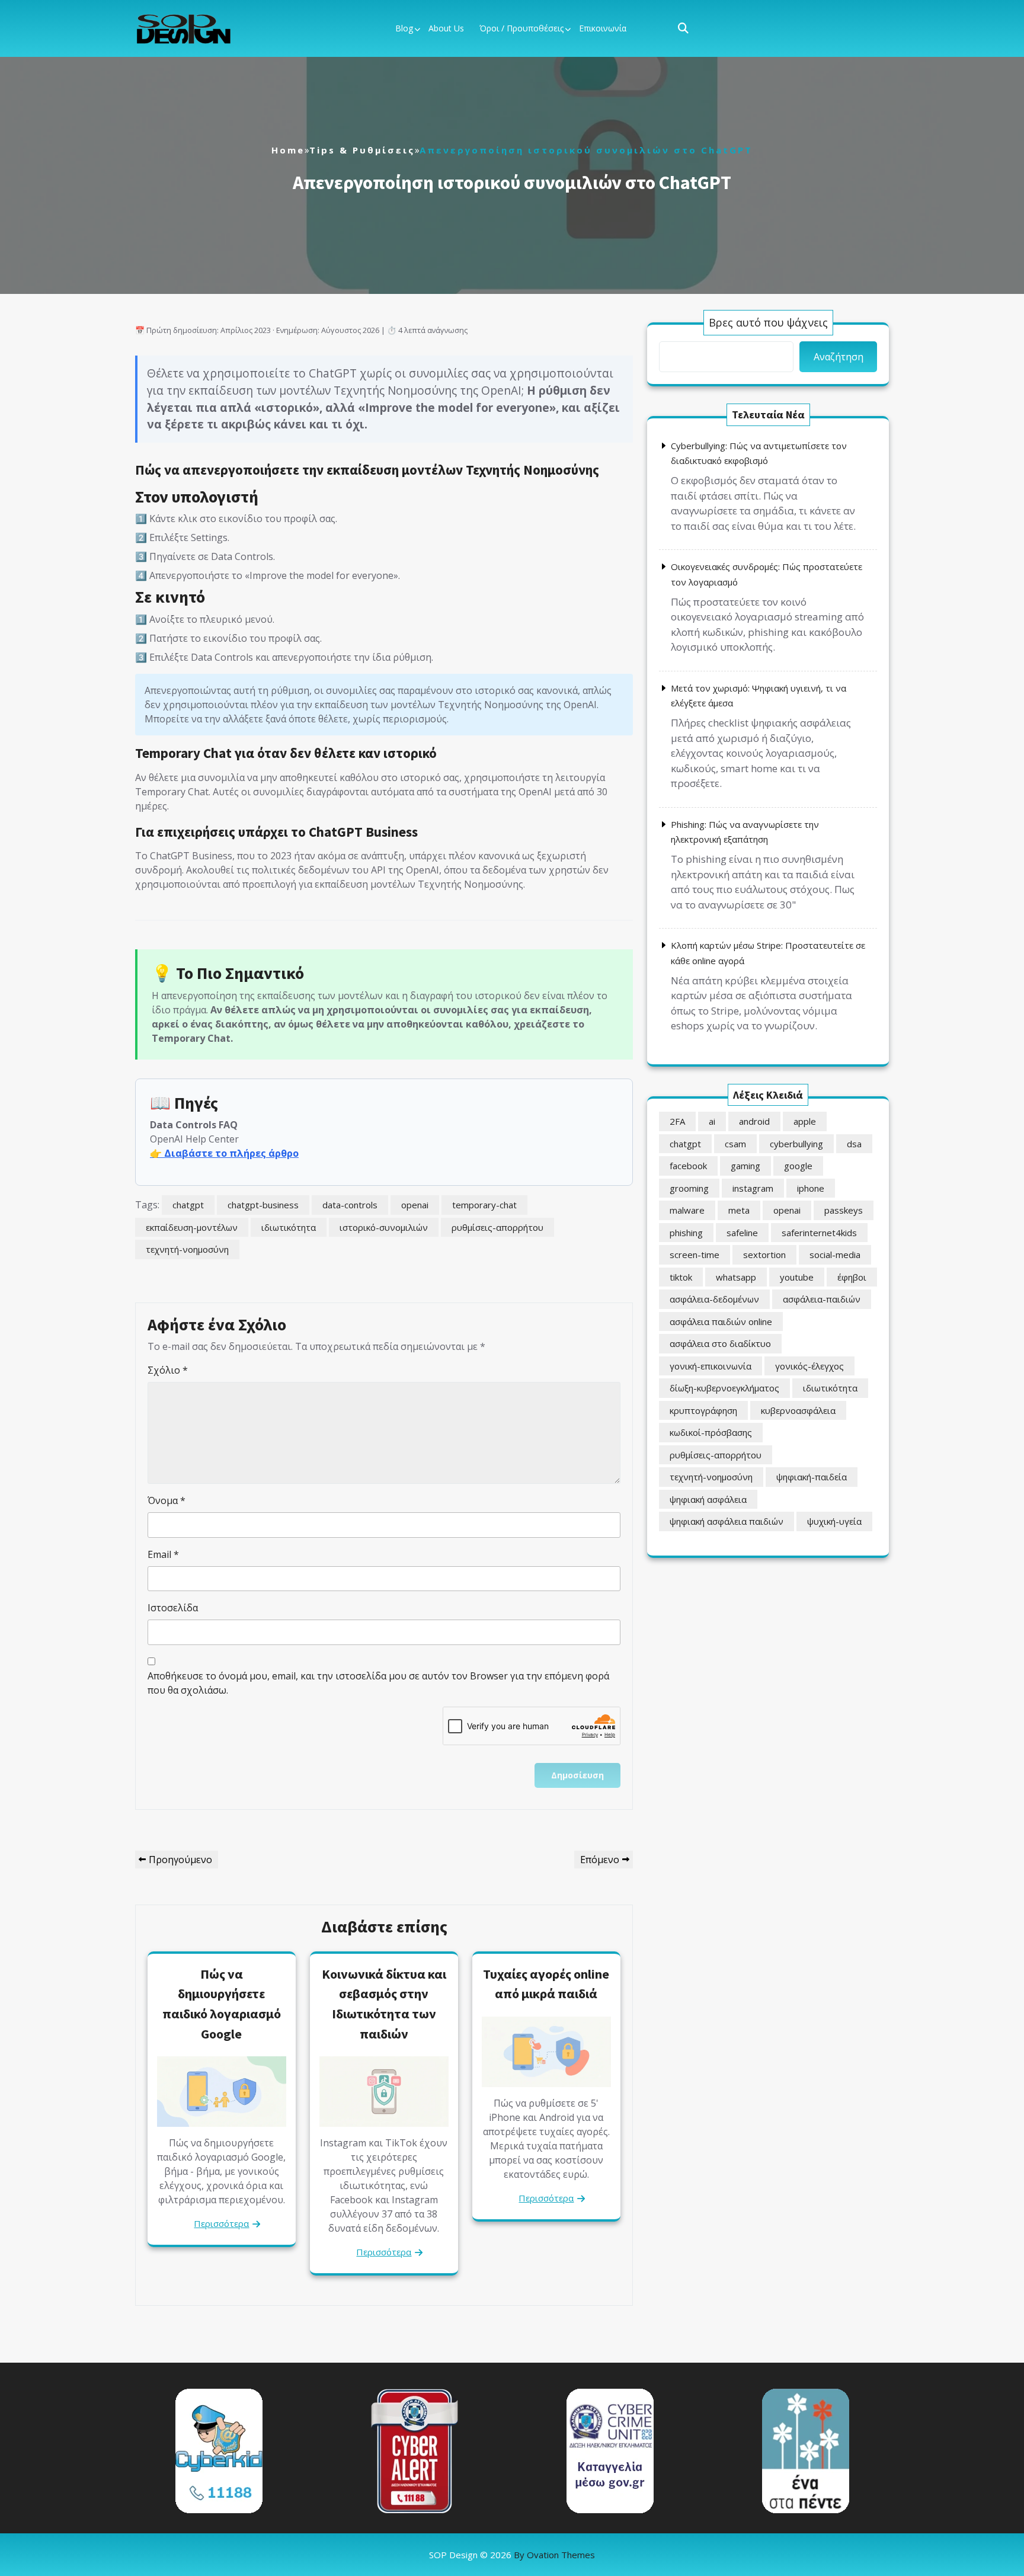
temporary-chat (484, 1205)
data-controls (350, 1205)
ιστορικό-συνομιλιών (384, 1227)
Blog (404, 28)
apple (805, 1121)
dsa (854, 1144)
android (754, 1121)
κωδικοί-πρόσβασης (711, 1432)
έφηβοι (852, 1277)
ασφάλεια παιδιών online (721, 1321)
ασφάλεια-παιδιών (822, 1299)
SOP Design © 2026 (512, 2555)
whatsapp (736, 1277)
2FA (677, 1121)
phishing (686, 1233)
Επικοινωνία (603, 28)
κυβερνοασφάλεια (798, 1410)
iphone (811, 1188)
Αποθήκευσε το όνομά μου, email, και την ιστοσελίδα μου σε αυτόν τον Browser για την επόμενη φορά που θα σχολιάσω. (378, 1683)
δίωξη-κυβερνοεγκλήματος (724, 1388)
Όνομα (167, 1500)
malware (687, 1210)
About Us (446, 28)
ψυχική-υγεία (834, 1521)
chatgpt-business (263, 1205)
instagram (753, 1188)
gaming (745, 1166)
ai (712, 1121)
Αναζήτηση (839, 357)
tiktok (681, 1277)
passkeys (844, 1210)
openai (415, 1205)
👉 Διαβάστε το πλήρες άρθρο (224, 1153)
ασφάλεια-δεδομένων (714, 1299)
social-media (835, 1255)
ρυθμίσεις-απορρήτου (497, 1227)
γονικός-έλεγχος (809, 1366)
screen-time (695, 1255)
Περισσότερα (221, 2223)
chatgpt (188, 1205)
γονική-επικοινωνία (711, 1366)
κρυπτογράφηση (703, 1410)
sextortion (764, 1255)
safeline (742, 1233)
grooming (689, 1188)
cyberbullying (796, 1144)
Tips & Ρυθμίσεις (362, 150)
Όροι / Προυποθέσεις (521, 28)
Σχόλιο (168, 1370)
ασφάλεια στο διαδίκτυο (720, 1343)
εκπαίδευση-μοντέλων (192, 1227)
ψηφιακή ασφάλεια (708, 1499)
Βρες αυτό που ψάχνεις (768, 322)
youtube (797, 1277)
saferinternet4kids (819, 1233)
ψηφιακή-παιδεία (812, 1477)
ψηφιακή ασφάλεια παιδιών (727, 1521)
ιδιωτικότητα (289, 1227)
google (798, 1166)
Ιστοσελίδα (173, 1608)
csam (735, 1144)
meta (739, 1210)
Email (163, 1554)
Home (288, 150)
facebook (688, 1166)
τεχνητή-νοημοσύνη (187, 1249)
